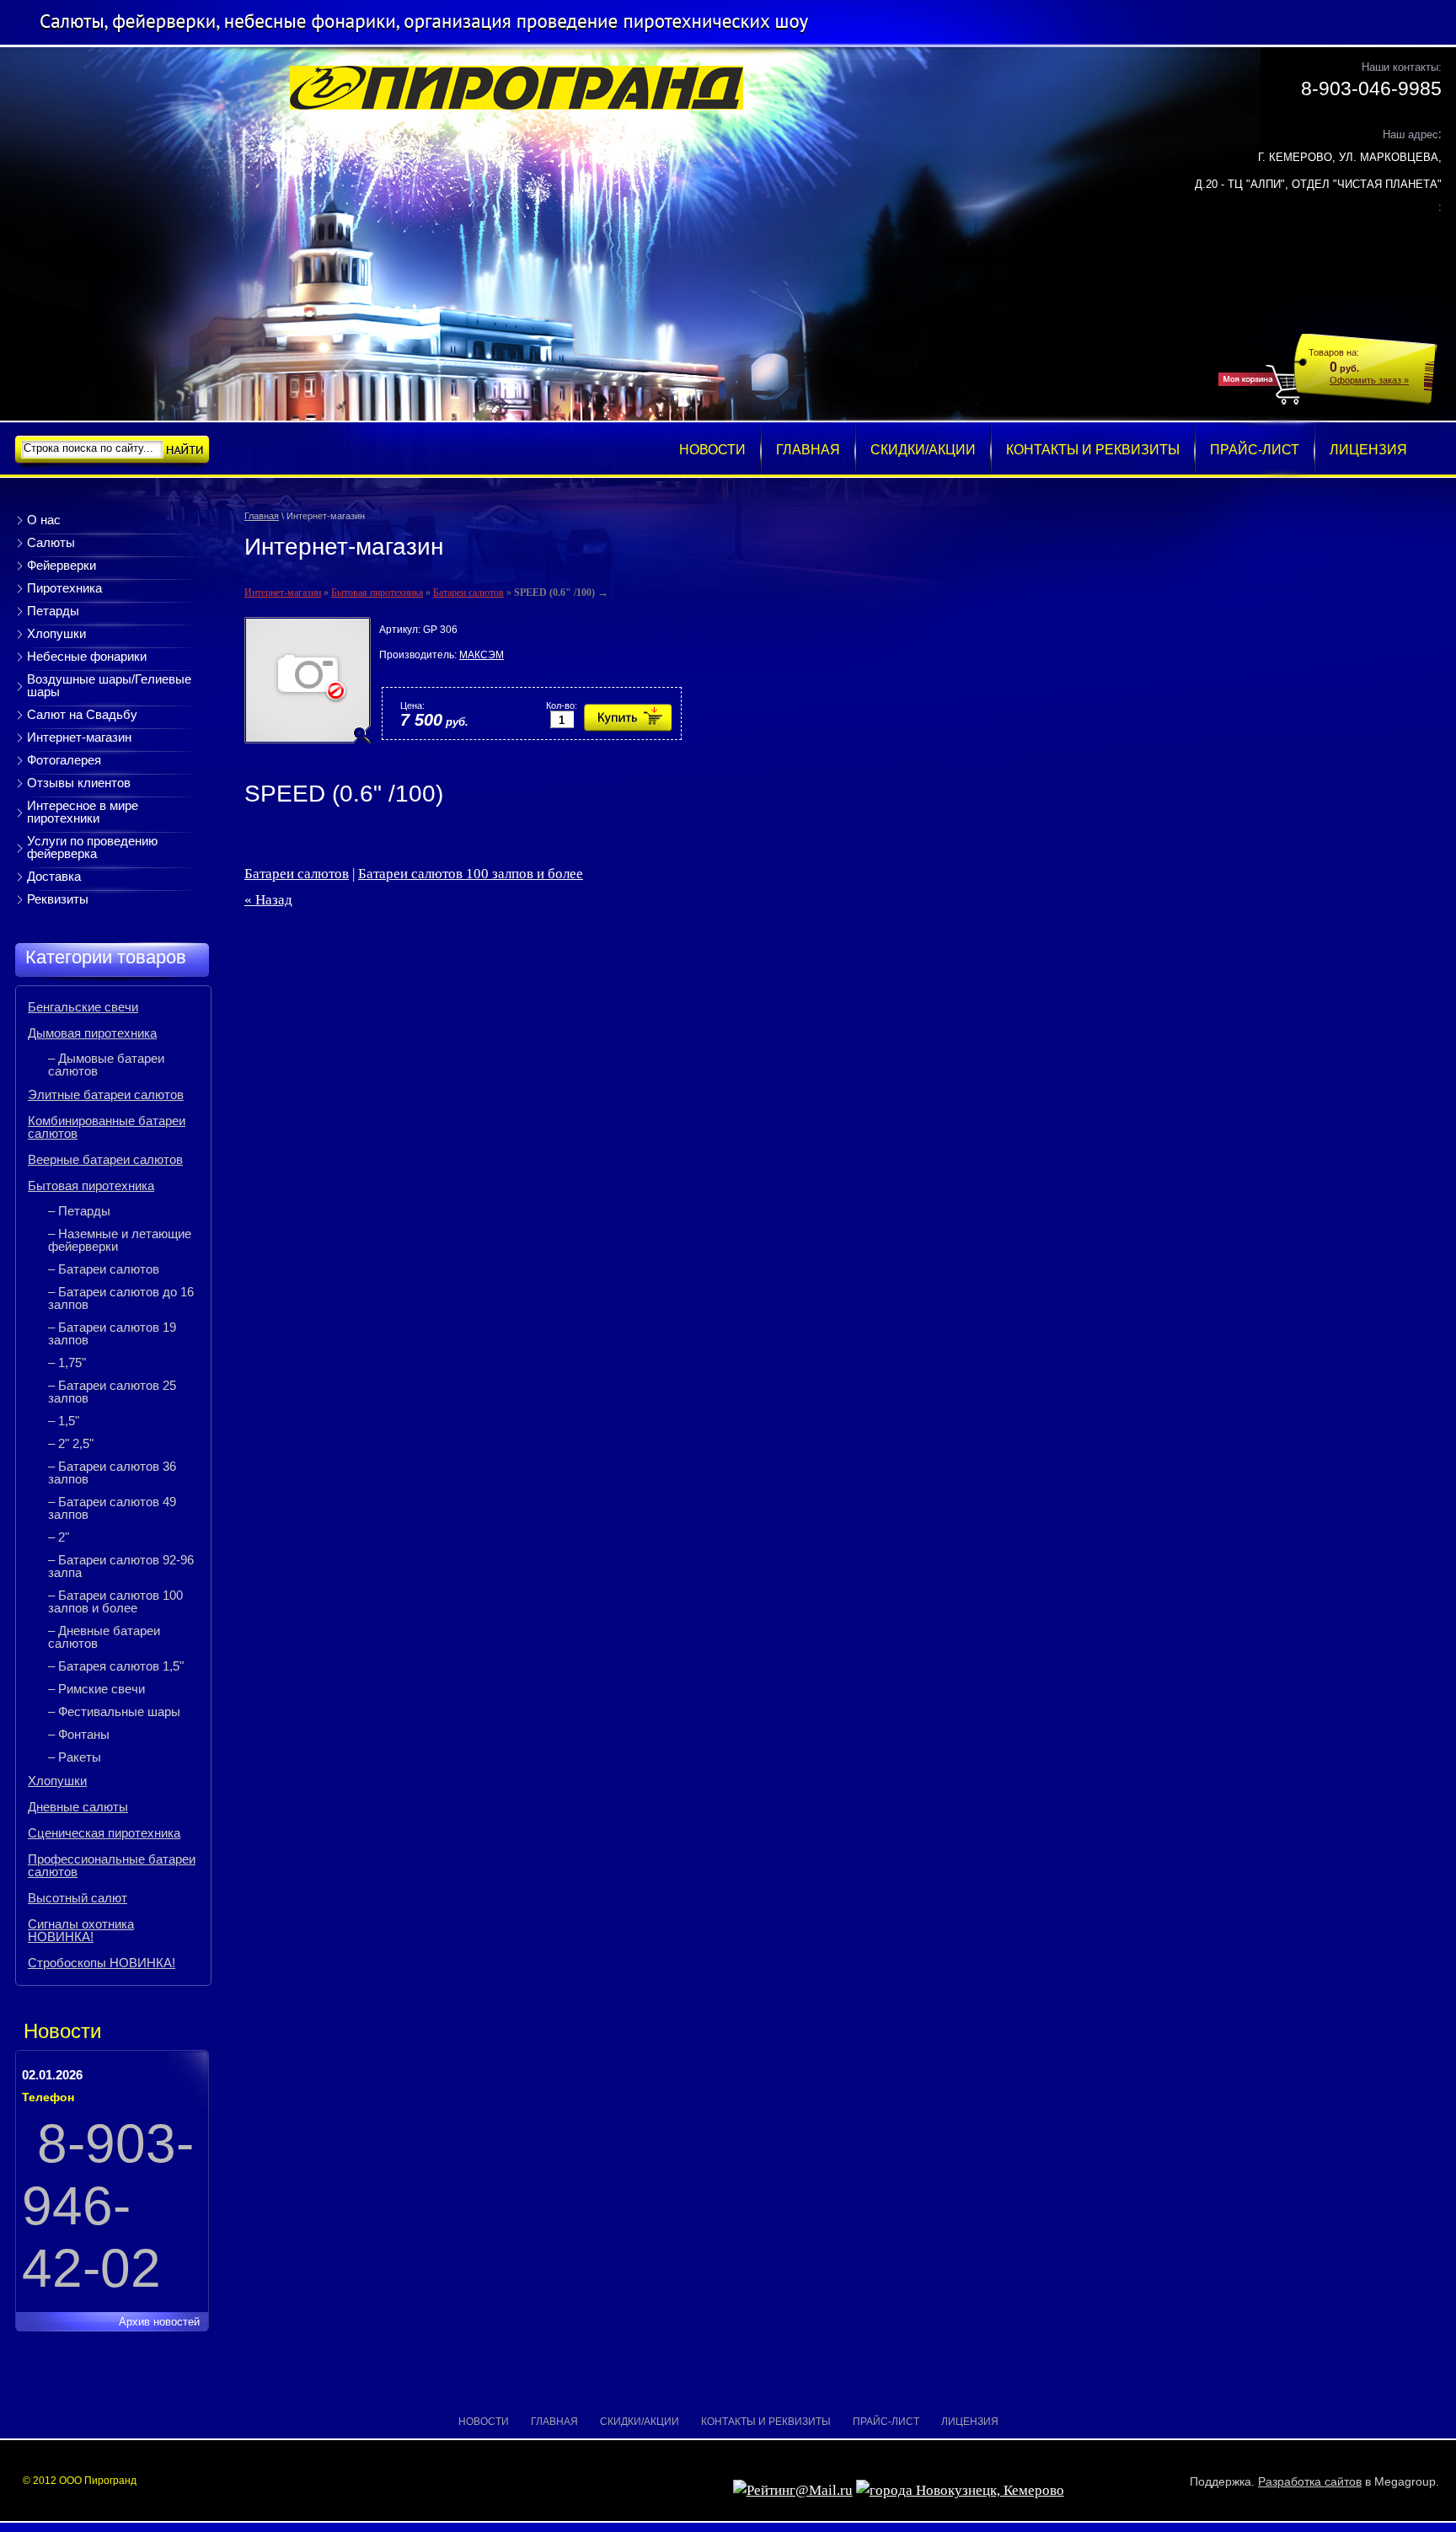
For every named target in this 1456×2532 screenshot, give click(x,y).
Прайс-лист (886, 2422)
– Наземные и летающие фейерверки (120, 1240)
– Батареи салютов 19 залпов (112, 1333)
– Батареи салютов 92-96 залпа (121, 1566)
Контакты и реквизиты (766, 2422)
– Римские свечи (96, 1689)
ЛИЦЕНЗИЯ (970, 2422)
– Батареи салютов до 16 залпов (121, 1298)
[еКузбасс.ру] (960, 2490)
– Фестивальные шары (114, 1711)
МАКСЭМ (482, 655)
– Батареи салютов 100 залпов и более (115, 1601)
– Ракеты (75, 1757)
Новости (484, 2422)
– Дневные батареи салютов (104, 1637)
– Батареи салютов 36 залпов (112, 1473)
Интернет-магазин (283, 593)
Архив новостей (159, 2322)
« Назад (268, 900)
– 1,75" (67, 1363)
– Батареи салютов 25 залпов (112, 1392)
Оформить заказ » (1369, 380)
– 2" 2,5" (71, 1443)
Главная (262, 516)
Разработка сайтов (1310, 2481)
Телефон (48, 2097)
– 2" (59, 1537)
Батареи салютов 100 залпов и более (471, 874)
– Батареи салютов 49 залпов (112, 1508)
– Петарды (79, 1211)
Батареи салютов (468, 593)
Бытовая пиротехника (377, 593)
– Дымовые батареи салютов (106, 1065)
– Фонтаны (79, 1734)
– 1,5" (64, 1421)
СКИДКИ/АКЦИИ (640, 2422)
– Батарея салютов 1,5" (116, 1666)
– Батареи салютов (104, 1269)
